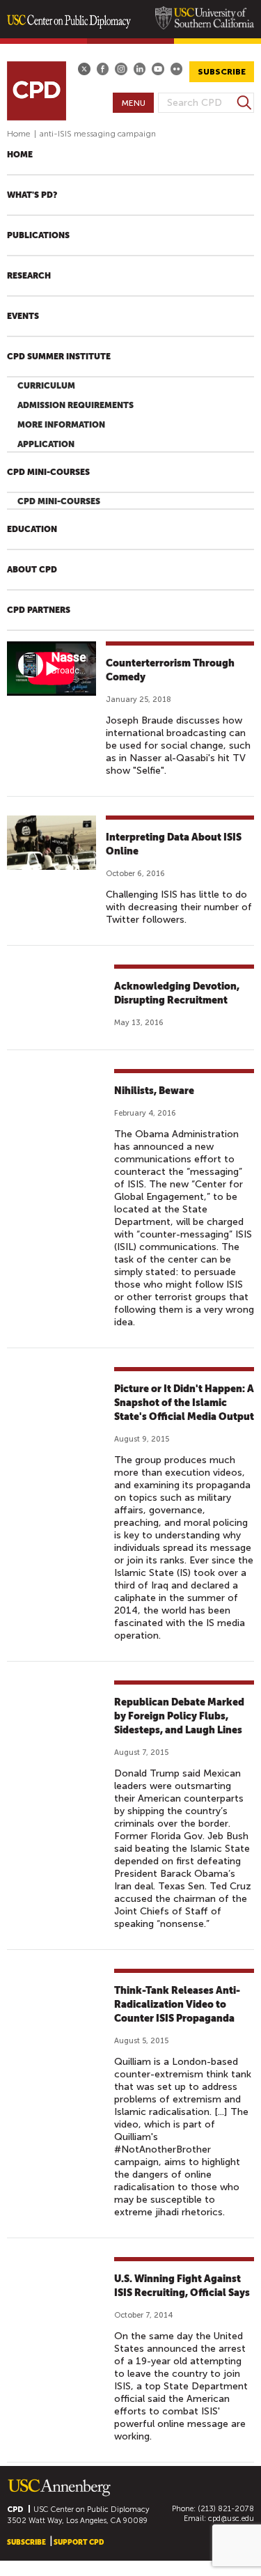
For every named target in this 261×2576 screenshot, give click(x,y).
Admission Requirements (76, 405)
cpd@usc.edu (231, 2519)
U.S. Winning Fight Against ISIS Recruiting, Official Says (182, 2286)
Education (32, 529)
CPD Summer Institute (59, 357)
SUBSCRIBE (222, 72)
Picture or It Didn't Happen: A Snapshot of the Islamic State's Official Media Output (184, 1403)
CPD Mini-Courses (48, 472)
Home (19, 134)
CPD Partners (39, 610)
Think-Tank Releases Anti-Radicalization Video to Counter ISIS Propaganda (177, 2004)
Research (29, 276)
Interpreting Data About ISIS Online (174, 844)
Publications (38, 235)
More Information (61, 425)
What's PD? (32, 195)
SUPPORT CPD (79, 2542)
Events (23, 316)
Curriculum (46, 386)
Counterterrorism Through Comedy (170, 670)
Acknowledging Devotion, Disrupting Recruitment (177, 993)
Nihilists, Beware (154, 1091)
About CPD (32, 570)
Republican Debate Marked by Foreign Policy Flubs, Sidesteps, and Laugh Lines (179, 1716)
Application (46, 444)
